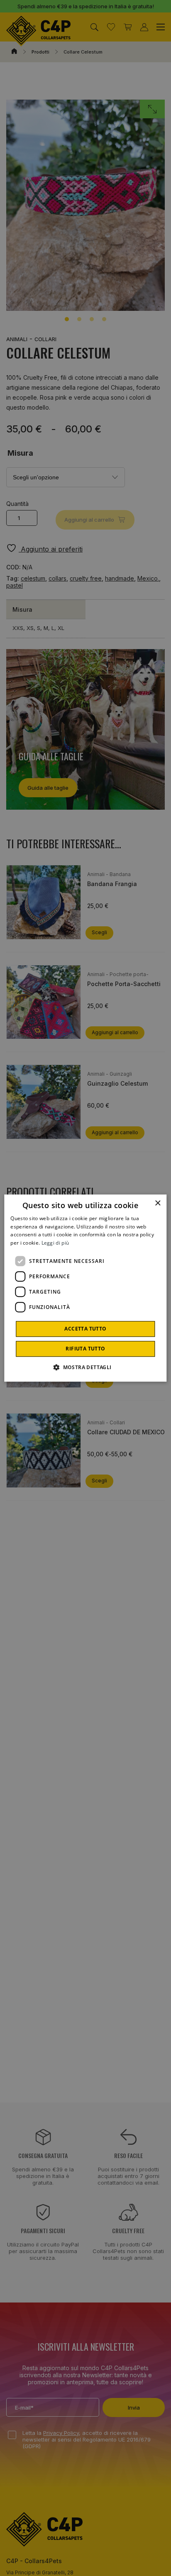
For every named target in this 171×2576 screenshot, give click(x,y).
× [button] (158, 1203)
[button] (85, 1367)
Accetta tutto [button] (85, 1329)
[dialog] (85, 1288)
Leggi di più (55, 1243)
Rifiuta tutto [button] (85, 1349)
